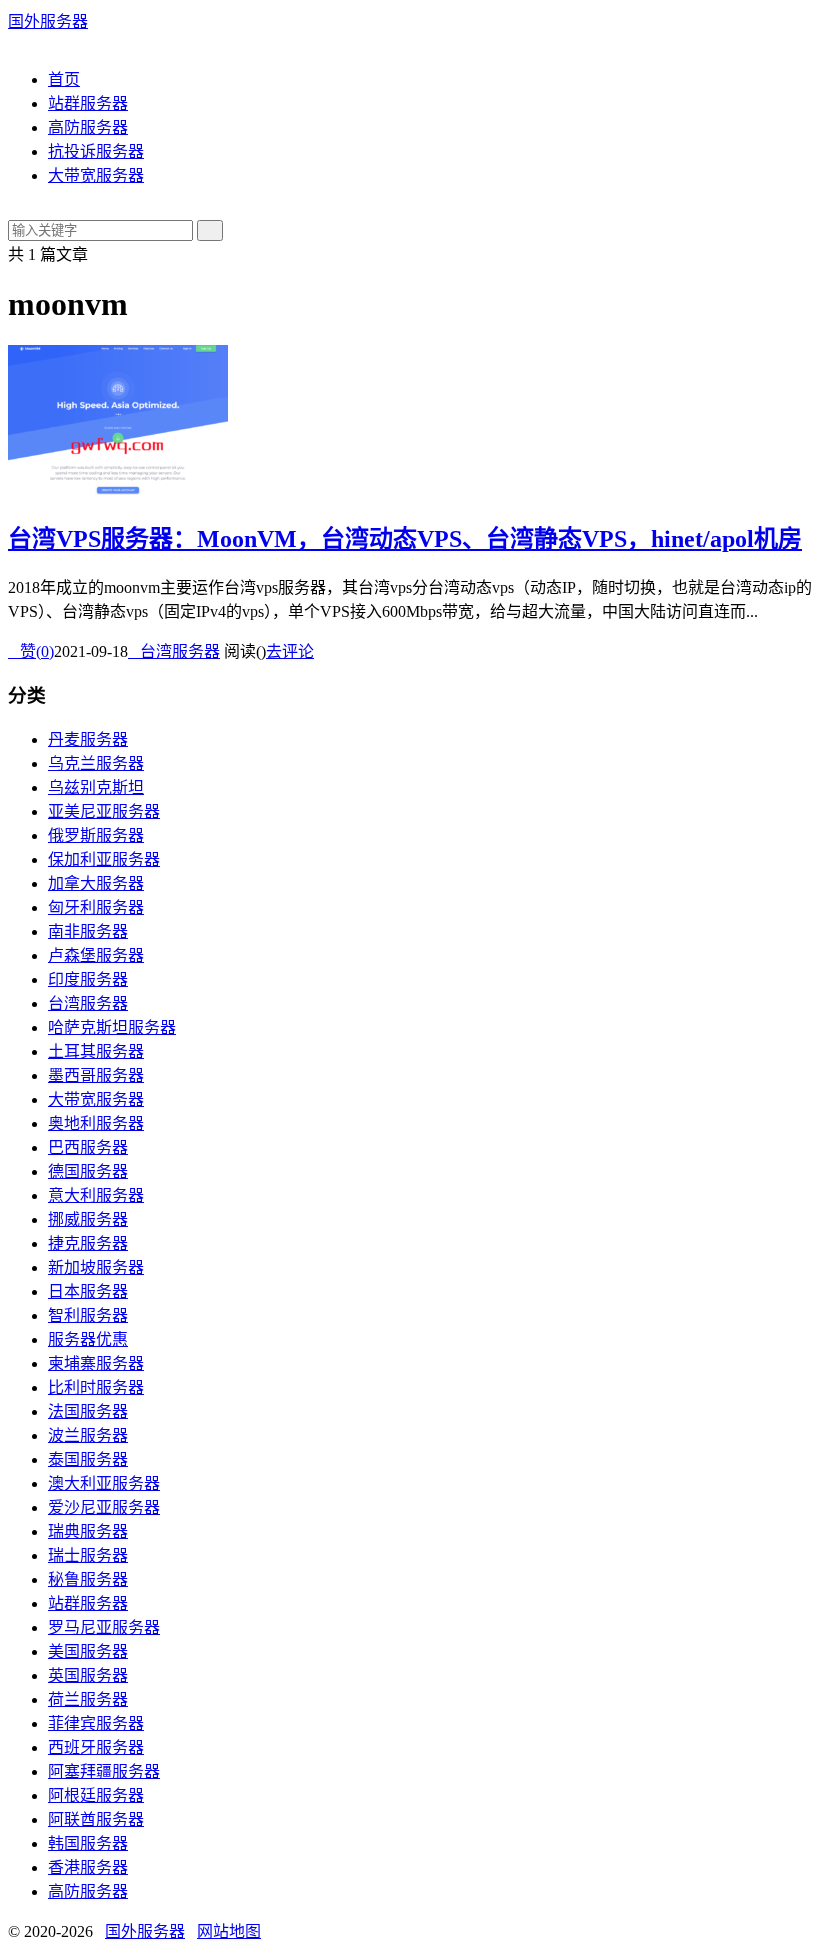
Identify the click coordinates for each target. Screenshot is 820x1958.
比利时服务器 (96, 1387)
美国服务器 (88, 1651)
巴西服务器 (88, 1147)
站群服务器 (88, 103)
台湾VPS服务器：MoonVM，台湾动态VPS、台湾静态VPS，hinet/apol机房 (405, 539)
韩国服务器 (88, 1843)
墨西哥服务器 (96, 1075)
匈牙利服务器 (96, 907)
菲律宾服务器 (96, 1723)
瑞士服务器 (88, 1555)
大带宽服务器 (96, 175)
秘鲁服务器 (88, 1579)
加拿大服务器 (96, 883)
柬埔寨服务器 (96, 1363)
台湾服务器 (174, 651)
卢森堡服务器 (96, 955)
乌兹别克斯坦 (96, 787)
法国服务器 (88, 1411)
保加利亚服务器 (104, 859)
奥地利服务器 (96, 1123)
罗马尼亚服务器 (104, 1627)
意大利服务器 (96, 1195)
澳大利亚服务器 (104, 1483)
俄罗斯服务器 (96, 835)
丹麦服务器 (88, 739)
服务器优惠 (88, 1339)
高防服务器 (88, 127)
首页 (64, 79)
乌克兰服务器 (96, 763)
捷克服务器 (88, 1243)
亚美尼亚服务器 (104, 811)
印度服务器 (88, 979)
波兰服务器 (88, 1435)
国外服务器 (48, 21)
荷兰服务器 (88, 1699)
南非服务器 (88, 931)
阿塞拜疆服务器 (104, 1771)
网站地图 (229, 1931)
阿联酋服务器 (96, 1819)
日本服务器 (88, 1291)
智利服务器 (88, 1315)
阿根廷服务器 (96, 1795)
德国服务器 (88, 1171)
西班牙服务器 (96, 1747)
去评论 (290, 651)
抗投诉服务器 (96, 151)
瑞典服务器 (88, 1531)
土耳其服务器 (96, 1051)
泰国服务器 (88, 1459)
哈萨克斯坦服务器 (112, 1027)
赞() (31, 651)
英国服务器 (88, 1675)
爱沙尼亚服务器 (104, 1507)
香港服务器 (88, 1867)
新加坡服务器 (96, 1267)
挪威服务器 (88, 1219)
